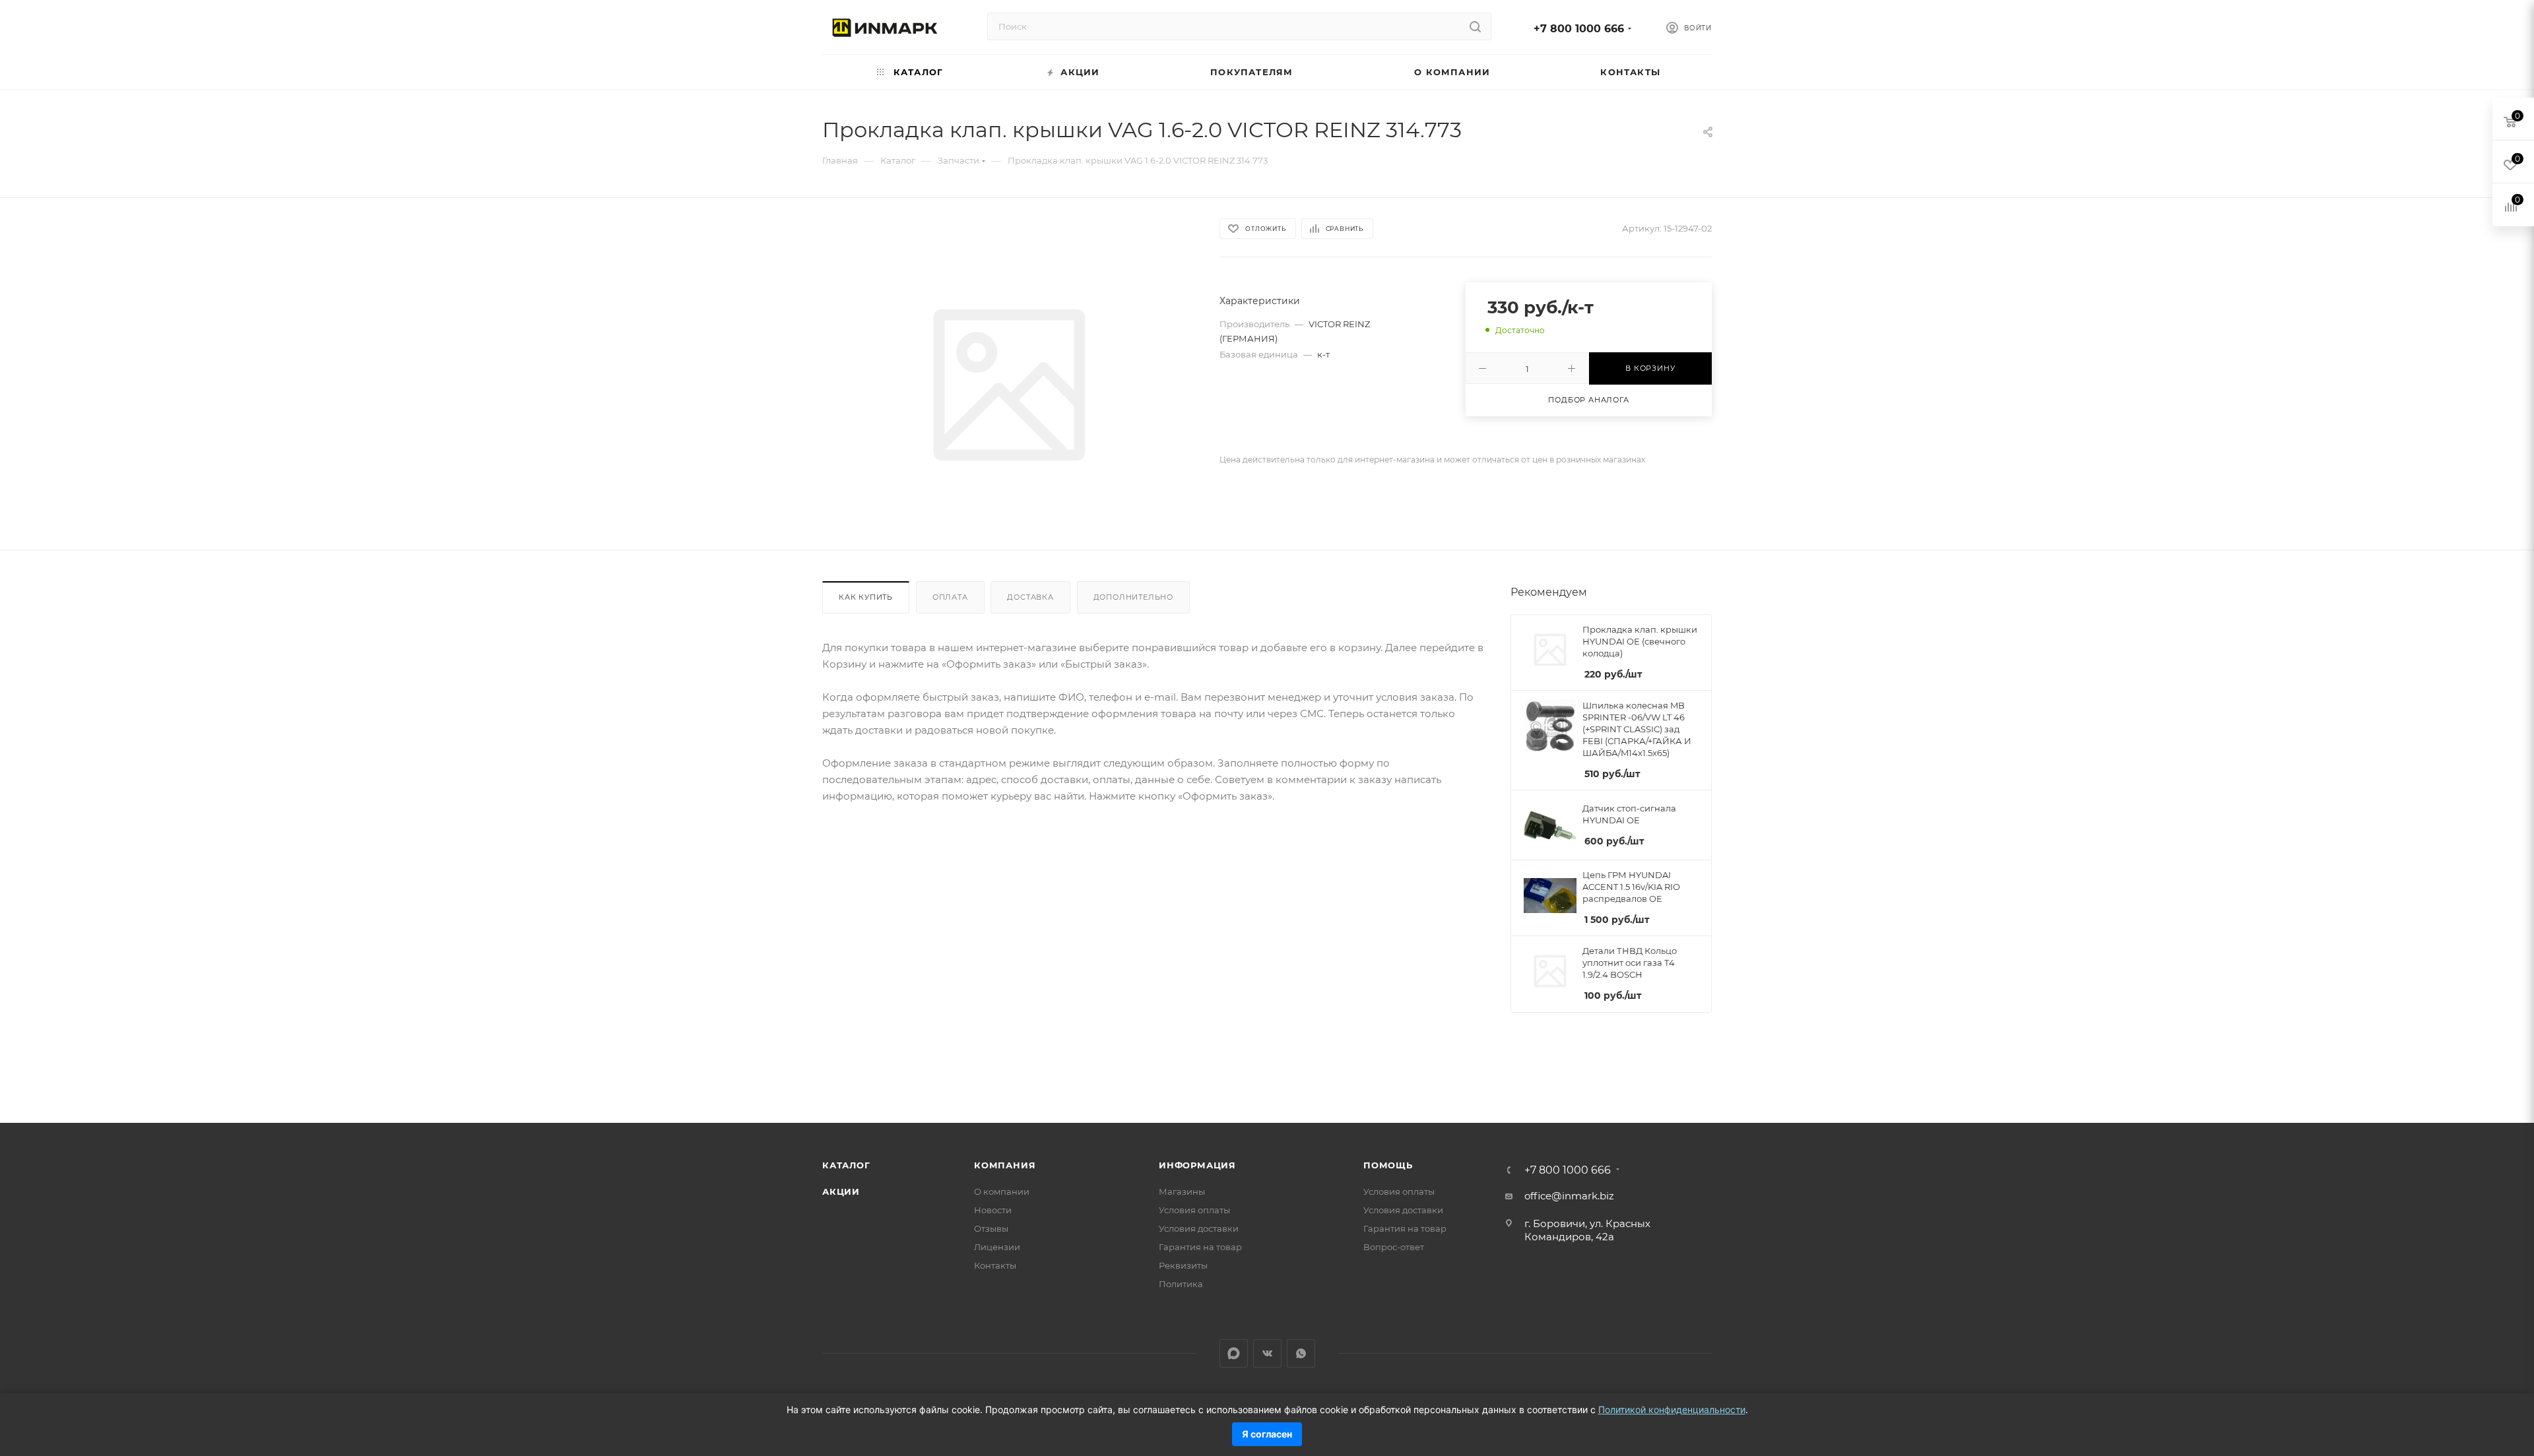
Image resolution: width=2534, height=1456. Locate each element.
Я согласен (1267, 1434)
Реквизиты (1183, 1265)
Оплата (950, 597)
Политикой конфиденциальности (1672, 1409)
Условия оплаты (1194, 1210)
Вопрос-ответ (1394, 1247)
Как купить (866, 597)
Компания (1005, 1165)
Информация (1197, 1165)
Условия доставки (1199, 1228)
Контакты (995, 1265)
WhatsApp (1301, 1353)
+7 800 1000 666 (1579, 29)
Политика (1181, 1284)
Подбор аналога (1588, 400)
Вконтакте (1267, 1353)
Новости (993, 1210)
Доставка (1030, 597)
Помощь (1388, 1165)
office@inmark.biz (1569, 1196)
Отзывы (991, 1228)
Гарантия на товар (1200, 1247)
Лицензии (997, 1247)
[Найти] (1475, 26)
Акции (841, 1191)
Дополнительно (1133, 597)
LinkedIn (1234, 1353)
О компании (1002, 1191)
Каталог (846, 1165)
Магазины (1182, 1191)
